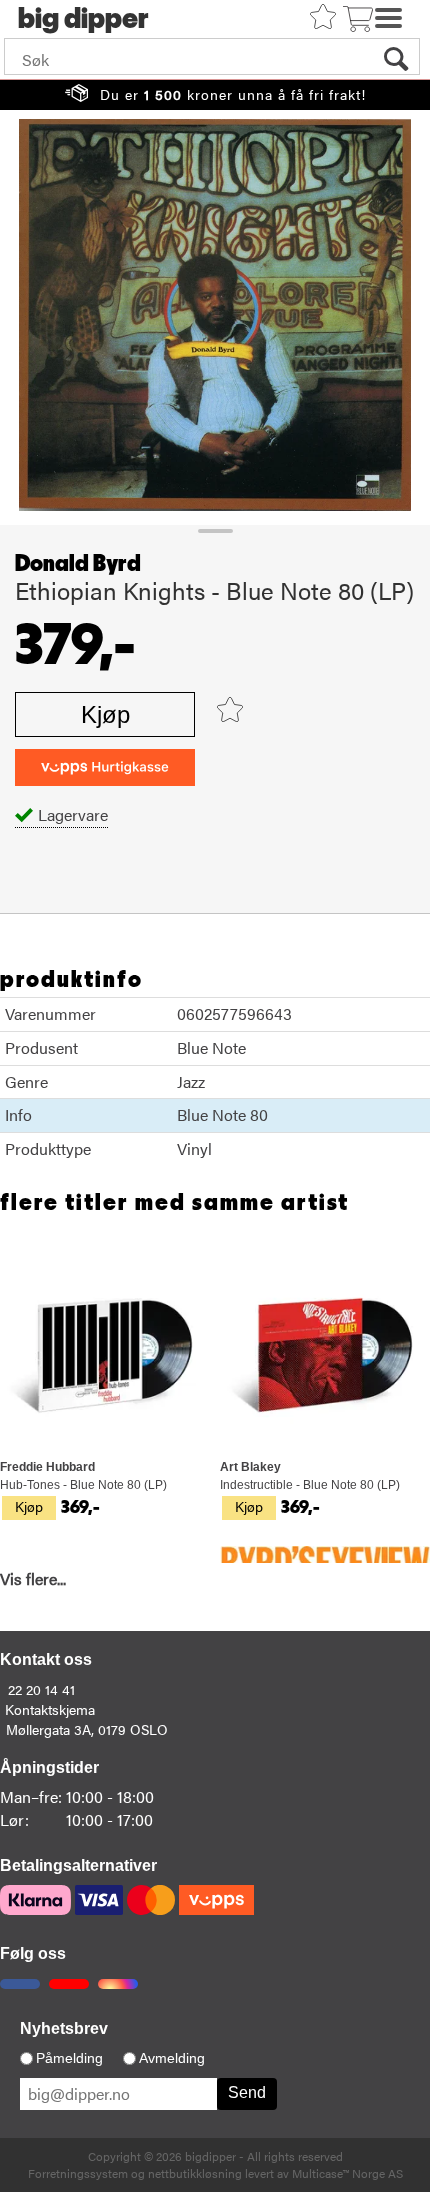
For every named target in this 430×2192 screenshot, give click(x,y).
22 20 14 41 (41, 1689)
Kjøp (105, 714)
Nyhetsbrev (64, 2028)
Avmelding (172, 2058)
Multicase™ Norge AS (347, 2173)
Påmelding (69, 2058)
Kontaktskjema (50, 1709)
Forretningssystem (78, 2173)
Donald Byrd (78, 564)
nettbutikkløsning (195, 2173)
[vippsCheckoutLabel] (105, 767)
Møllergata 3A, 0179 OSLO (87, 1729)
